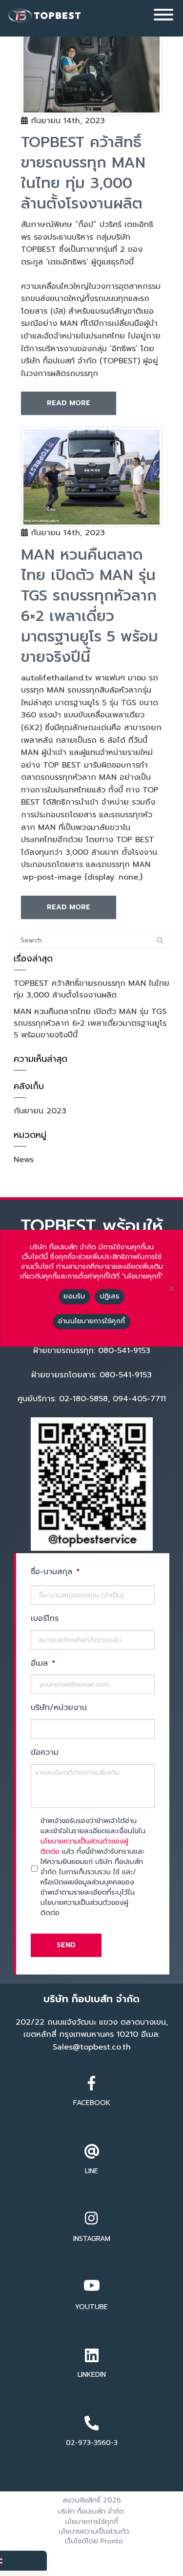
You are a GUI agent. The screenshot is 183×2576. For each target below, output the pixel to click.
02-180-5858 (83, 1399)
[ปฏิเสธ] (171, 1288)
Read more (69, 403)
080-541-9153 (126, 1375)
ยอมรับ (74, 1296)
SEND (66, 1945)
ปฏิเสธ (110, 1296)
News (24, 1160)
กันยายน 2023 (40, 1111)
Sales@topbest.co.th (92, 2047)
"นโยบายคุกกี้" (142, 1277)
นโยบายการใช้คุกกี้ (91, 2522)
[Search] (160, 941)
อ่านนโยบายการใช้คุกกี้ (91, 1321)
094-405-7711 (139, 1399)
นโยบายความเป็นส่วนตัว (94, 2531)
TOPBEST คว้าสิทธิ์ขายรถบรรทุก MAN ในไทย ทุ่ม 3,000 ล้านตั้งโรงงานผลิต (91, 989)
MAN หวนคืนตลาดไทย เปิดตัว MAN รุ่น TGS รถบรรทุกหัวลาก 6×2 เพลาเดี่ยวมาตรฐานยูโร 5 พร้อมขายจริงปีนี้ (90, 1023)
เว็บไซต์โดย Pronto (94, 2541)
